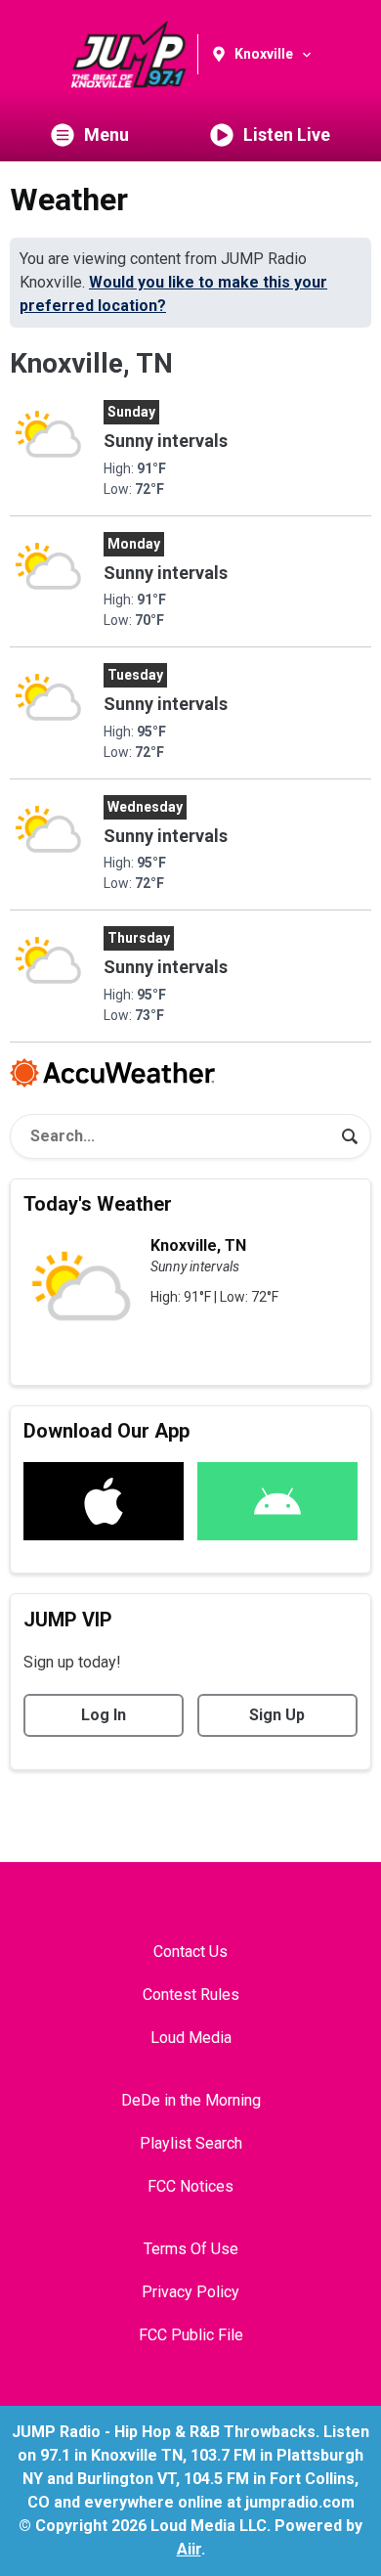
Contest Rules (191, 1995)
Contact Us (190, 1952)
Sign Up (277, 1715)
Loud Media (191, 2038)
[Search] (350, 1136)
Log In (104, 1715)
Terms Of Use (191, 2249)
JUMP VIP (68, 1620)
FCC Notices (190, 2186)
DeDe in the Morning (191, 2100)
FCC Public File (191, 2335)
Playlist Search (191, 2143)
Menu (106, 134)
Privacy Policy (190, 2292)
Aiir (189, 2549)
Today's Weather (98, 1204)
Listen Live (287, 134)
